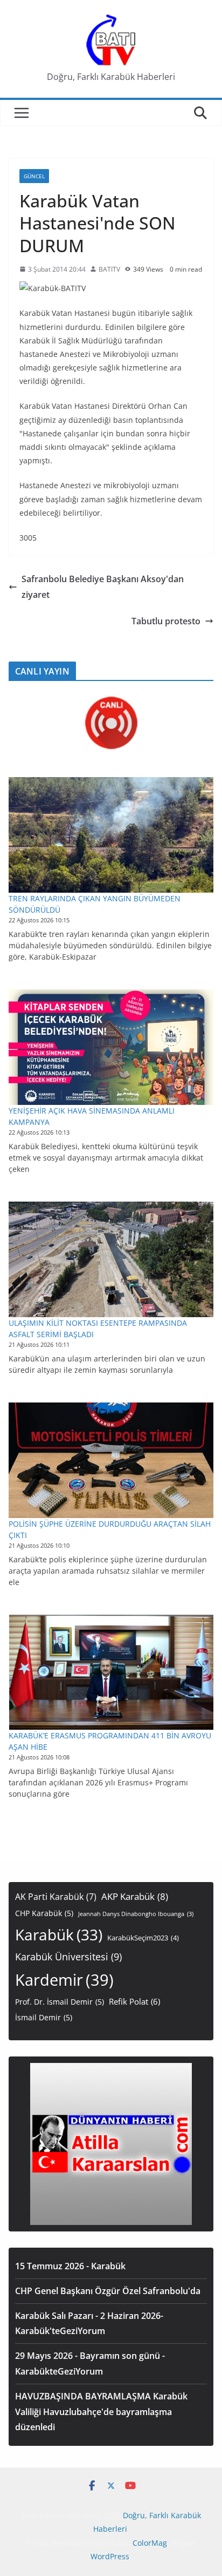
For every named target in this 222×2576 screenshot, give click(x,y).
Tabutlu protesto (166, 621)
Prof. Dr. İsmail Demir (60, 2002)
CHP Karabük (44, 1913)
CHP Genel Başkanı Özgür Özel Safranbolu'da (108, 2291)
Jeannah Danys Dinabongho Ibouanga (136, 1914)
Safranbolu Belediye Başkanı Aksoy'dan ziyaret (103, 587)
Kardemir (64, 1980)
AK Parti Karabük (56, 1897)
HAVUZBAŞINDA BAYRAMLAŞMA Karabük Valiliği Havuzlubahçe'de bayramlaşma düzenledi (101, 2412)
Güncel (34, 176)
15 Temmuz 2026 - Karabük (70, 2266)
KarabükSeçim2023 (143, 1938)
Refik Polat (134, 2001)
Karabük (59, 1934)
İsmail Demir (44, 2017)
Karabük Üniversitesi (68, 1957)
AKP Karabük (135, 1896)
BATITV (109, 269)
